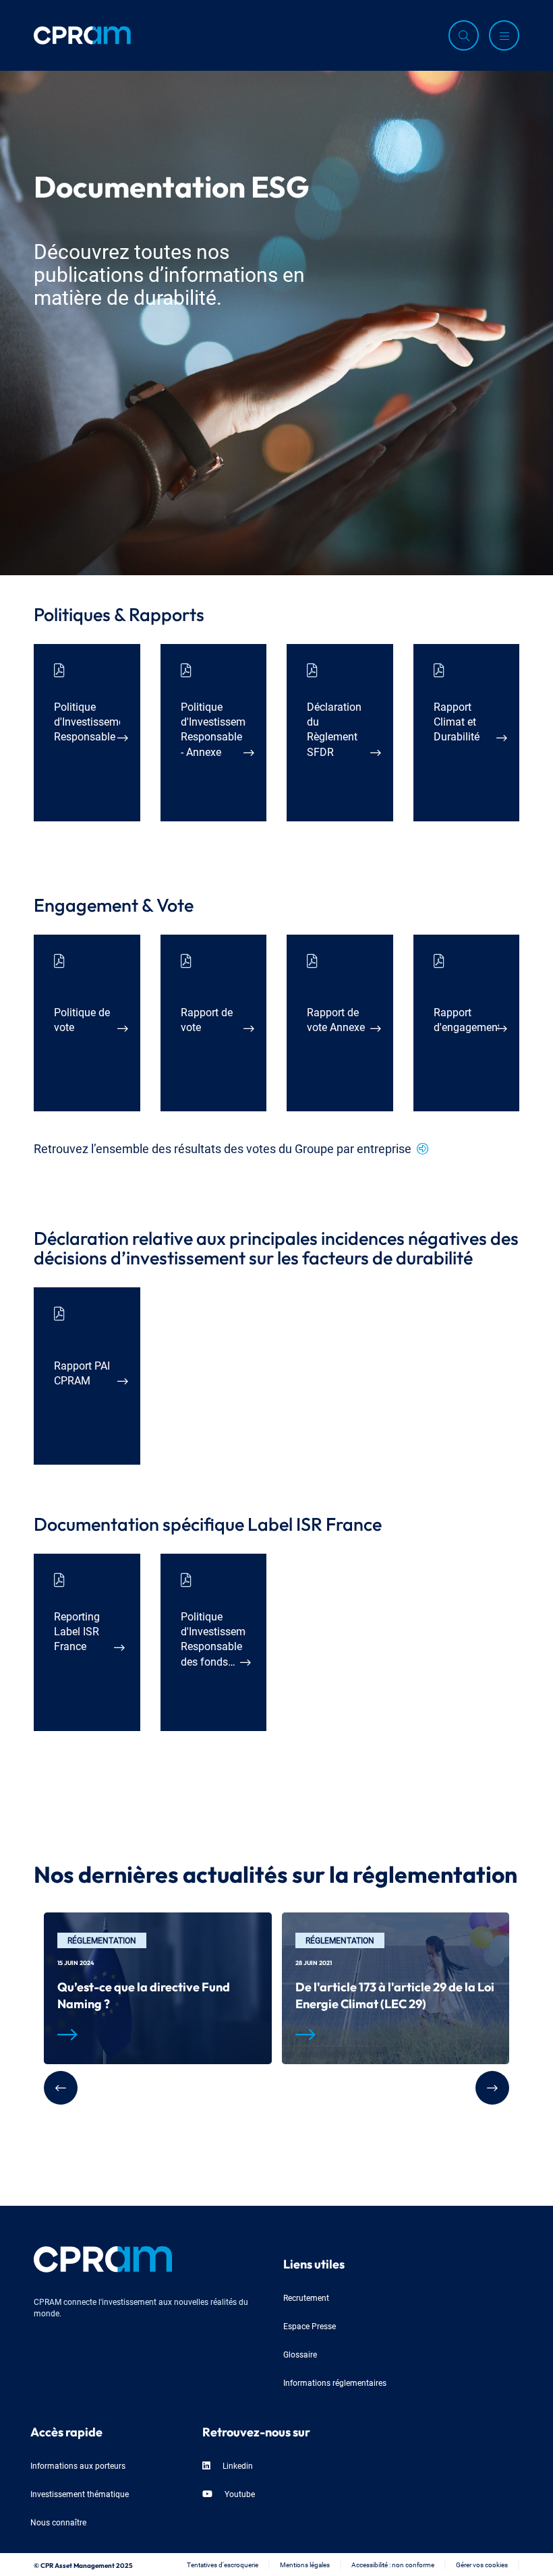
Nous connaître (58, 2522)
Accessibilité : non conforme (393, 2564)
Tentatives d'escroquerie (223, 2564)
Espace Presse (310, 2325)
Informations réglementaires (335, 2382)
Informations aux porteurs (78, 2465)
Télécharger (79, 789)
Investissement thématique (80, 2493)
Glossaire (300, 2354)
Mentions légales (305, 2564)
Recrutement (306, 2297)
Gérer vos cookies (482, 2564)
